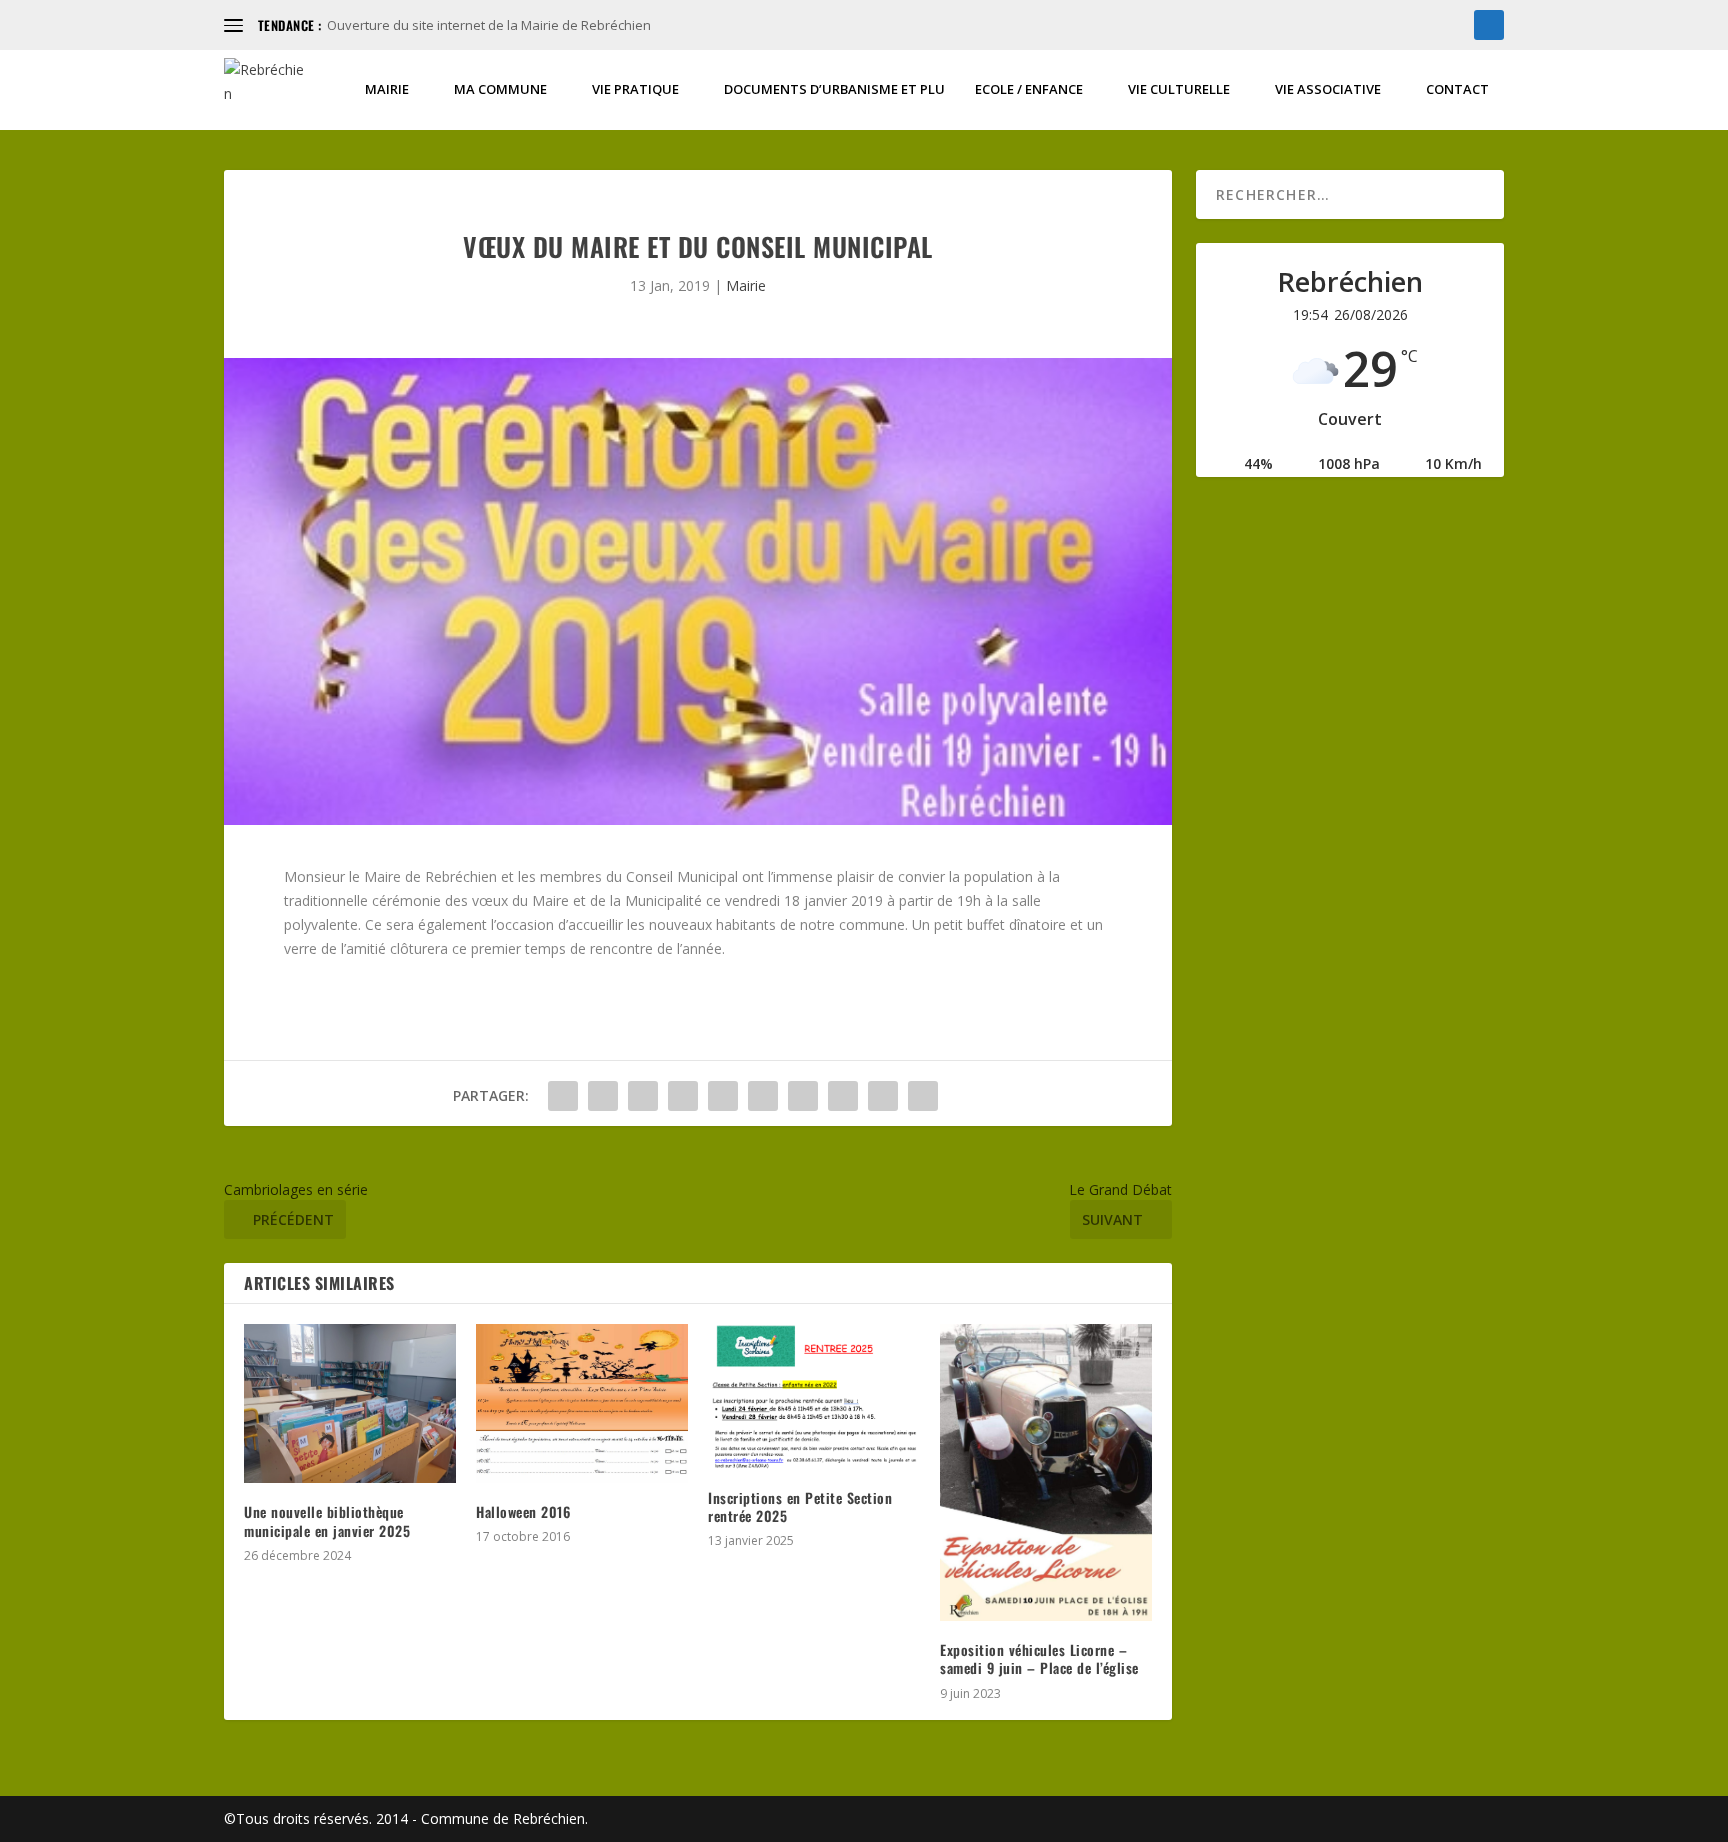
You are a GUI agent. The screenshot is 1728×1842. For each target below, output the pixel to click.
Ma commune (500, 89)
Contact (1457, 89)
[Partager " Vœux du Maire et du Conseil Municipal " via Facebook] (563, 1096)
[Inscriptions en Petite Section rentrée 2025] (814, 1396)
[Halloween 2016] (582, 1403)
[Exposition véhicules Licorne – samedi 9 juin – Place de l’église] (1046, 1472)
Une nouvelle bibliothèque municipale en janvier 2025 (327, 1520)
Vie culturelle (1179, 89)
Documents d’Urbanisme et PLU (834, 89)
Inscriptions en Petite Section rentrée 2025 (800, 1506)
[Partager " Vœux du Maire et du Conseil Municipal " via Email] (883, 1096)
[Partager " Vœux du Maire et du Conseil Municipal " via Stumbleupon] (843, 1096)
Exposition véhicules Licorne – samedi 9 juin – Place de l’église (1039, 1658)
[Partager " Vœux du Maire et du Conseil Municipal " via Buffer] (803, 1096)
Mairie (387, 89)
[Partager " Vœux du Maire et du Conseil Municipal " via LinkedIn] (763, 1096)
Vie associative (1328, 89)
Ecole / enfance (1029, 89)
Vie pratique (635, 89)
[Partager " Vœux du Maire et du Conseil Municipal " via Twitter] (603, 1096)
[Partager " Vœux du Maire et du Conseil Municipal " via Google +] (643, 1096)
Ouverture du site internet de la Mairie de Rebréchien (489, 25)
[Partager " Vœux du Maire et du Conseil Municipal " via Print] (923, 1096)
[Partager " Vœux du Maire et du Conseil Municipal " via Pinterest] (723, 1096)
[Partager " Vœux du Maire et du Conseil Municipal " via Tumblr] (683, 1096)
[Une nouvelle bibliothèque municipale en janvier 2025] (350, 1403)
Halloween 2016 (523, 1511)
